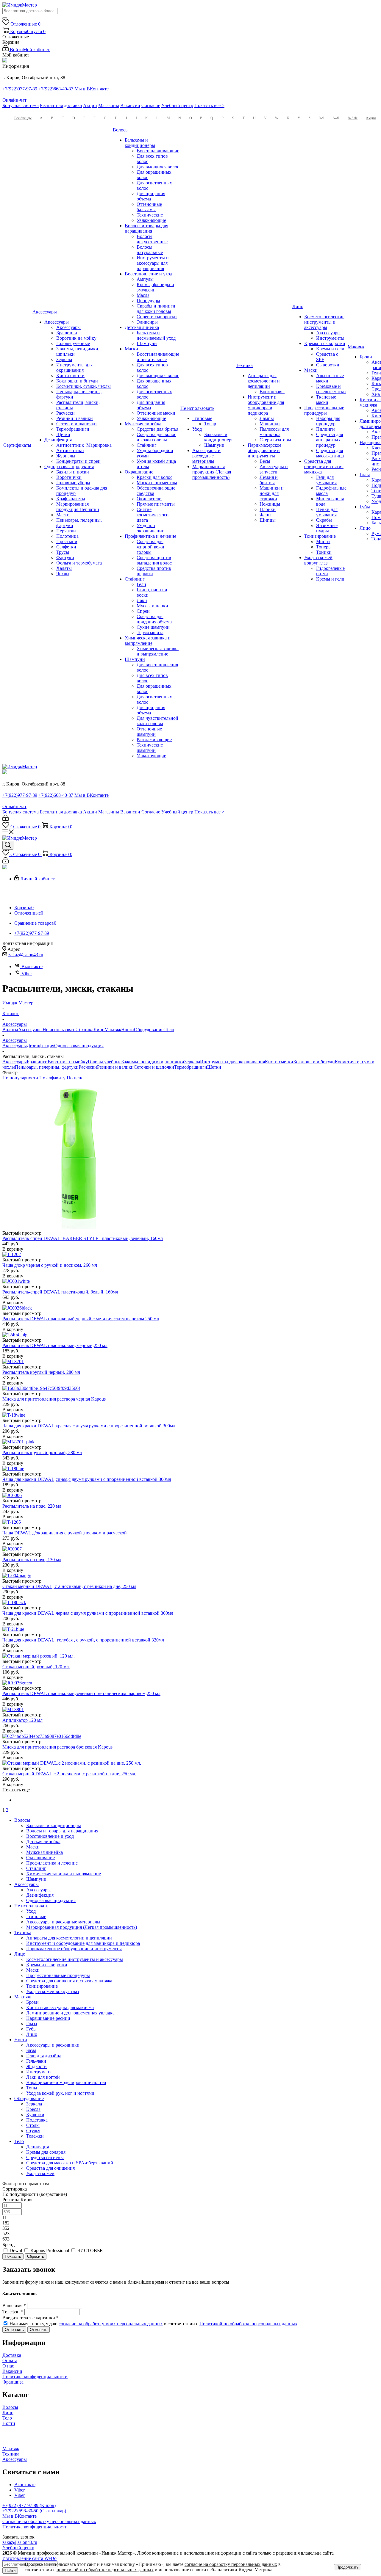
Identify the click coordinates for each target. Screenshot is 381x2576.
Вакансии (130, 105)
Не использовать (60, 1030)
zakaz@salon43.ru (26, 955)
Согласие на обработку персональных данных (49, 2521)
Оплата (10, 2361)
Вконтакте (32, 966)
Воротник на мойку (68, 1062)
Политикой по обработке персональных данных (248, 2324)
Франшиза (13, 2382)
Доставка (12, 2355)
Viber (27, 974)
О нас (8, 2366)
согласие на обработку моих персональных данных (111, 2324)
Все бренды (23, 118)
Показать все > (209, 105)
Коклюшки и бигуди (314, 1062)
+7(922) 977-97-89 (21, 2505)
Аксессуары (30, 1030)
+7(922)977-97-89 (20, 89)
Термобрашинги (191, 1067)
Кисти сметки (279, 1062)
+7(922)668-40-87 (56, 89)
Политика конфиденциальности (35, 2377)
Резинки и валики (115, 1067)
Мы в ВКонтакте (92, 89)
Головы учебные (105, 1062)
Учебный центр (177, 105)
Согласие (151, 105)
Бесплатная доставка (61, 105)
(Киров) (48, 2505)
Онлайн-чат (14, 100)
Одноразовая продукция (79, 1046)
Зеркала (192, 1062)
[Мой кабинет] (6, 819)
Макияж (113, 1030)
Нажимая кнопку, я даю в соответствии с (153, 2324)
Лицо (99, 1030)
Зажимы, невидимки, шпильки (153, 1062)
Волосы (10, 1030)
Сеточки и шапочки (154, 1067)
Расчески (88, 1067)
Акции (90, 105)
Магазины (109, 105)
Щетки (214, 1067)
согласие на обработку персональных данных (231, 2564)
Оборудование (149, 1030)
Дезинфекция (40, 1046)
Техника (85, 1030)
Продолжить (348, 2567)
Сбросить (36, 2256)
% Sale (353, 118)
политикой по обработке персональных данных (105, 2570)
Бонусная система (21, 105)
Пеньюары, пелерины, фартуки (47, 1067)
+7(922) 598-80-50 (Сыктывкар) (34, 2511)
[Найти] (5, 18)
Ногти (128, 1030)
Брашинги (37, 1062)
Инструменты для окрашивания (232, 1062)
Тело (169, 1030)
